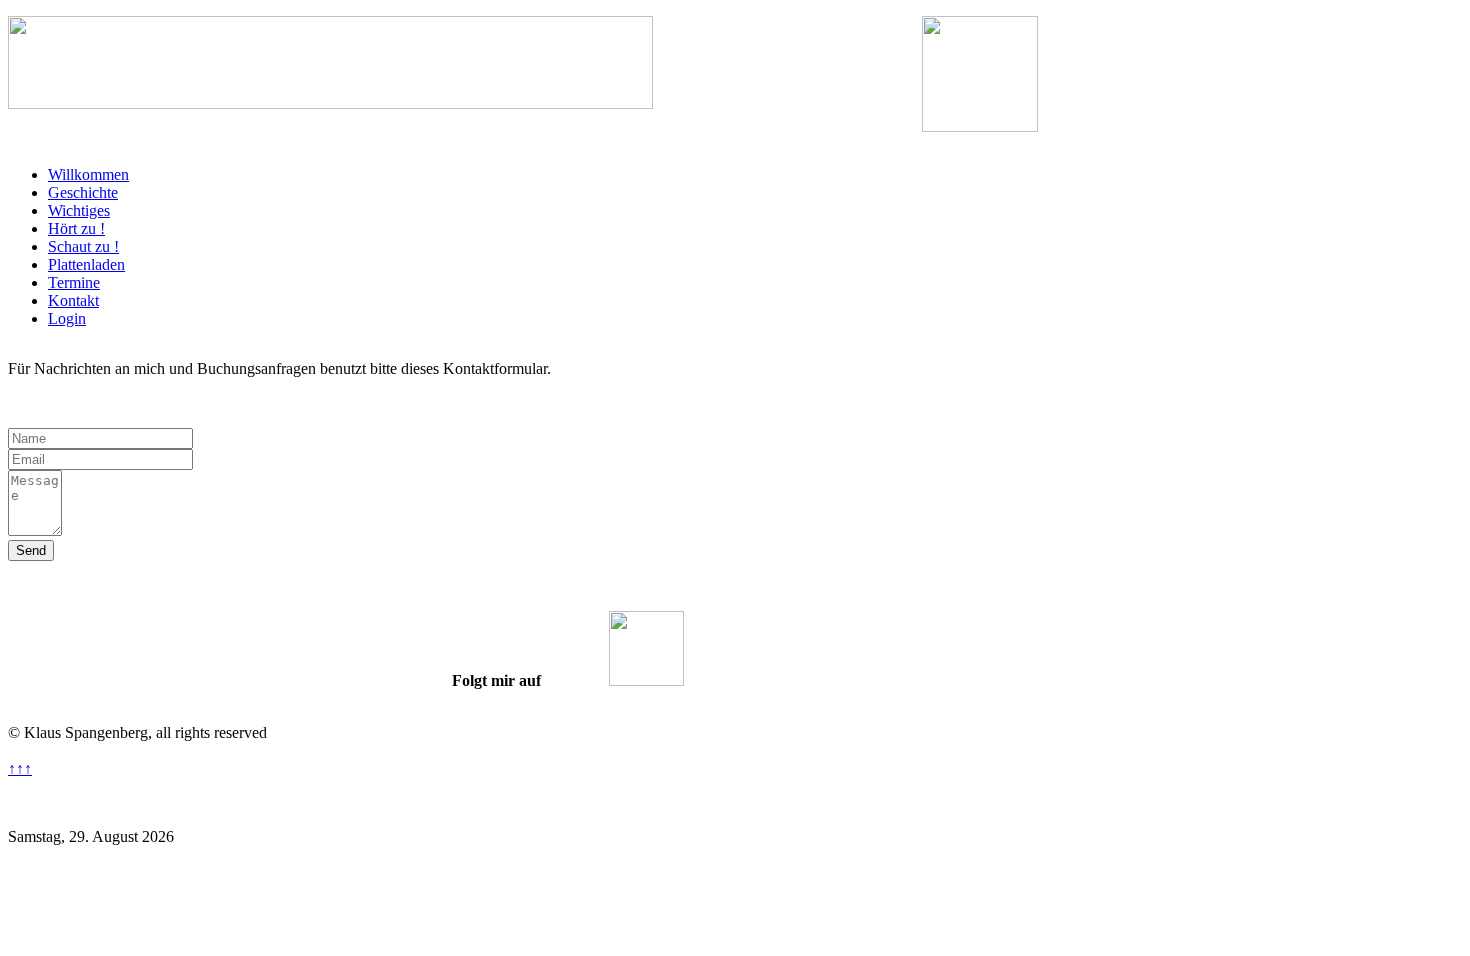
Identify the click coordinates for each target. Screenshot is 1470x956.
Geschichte (83, 192)
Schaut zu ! (83, 246)
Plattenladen (86, 264)
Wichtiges (79, 210)
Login (67, 318)
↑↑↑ (20, 768)
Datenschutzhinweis (640, 802)
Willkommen (88, 174)
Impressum (858, 802)
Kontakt (73, 300)
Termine (74, 282)
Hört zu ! (76, 228)
